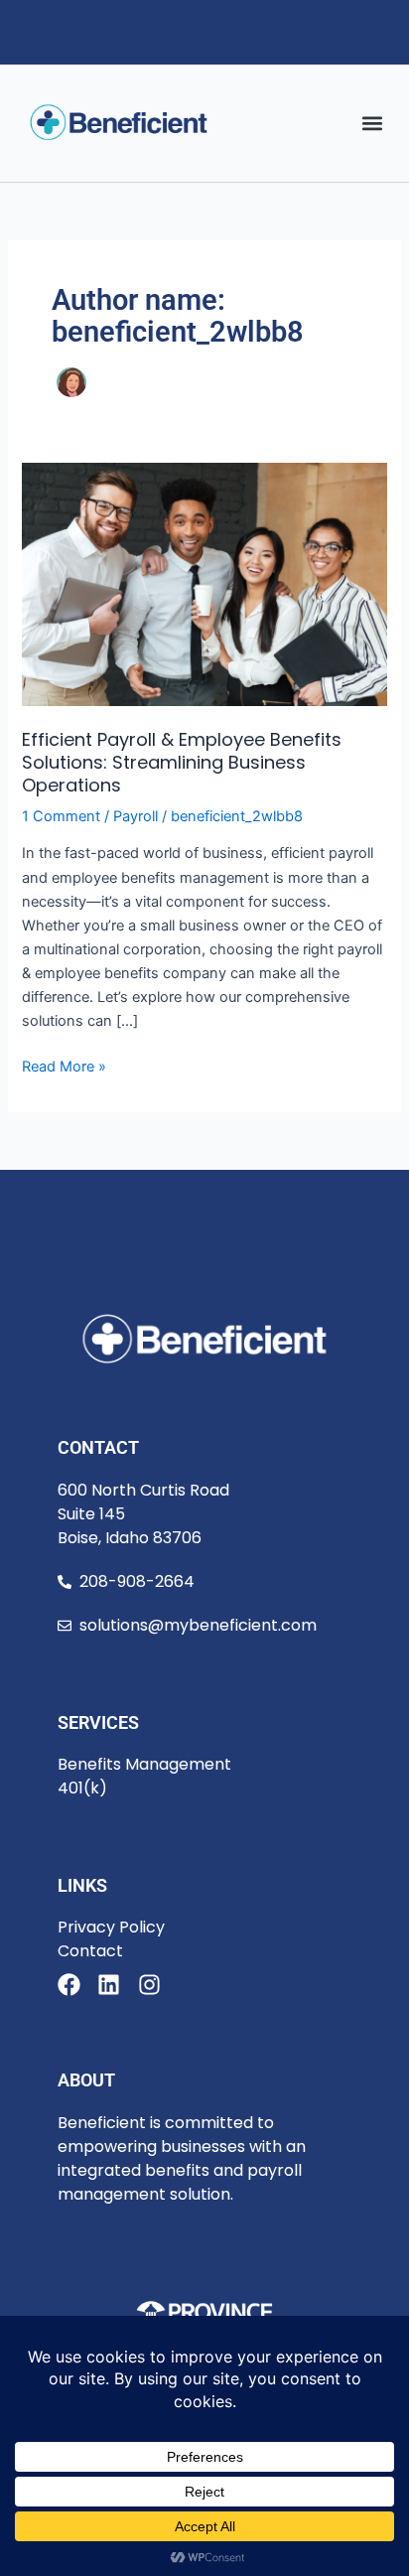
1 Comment (61, 816)
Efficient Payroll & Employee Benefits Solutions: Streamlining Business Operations (182, 763)
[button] (373, 123)
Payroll (136, 816)
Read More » (64, 1065)
